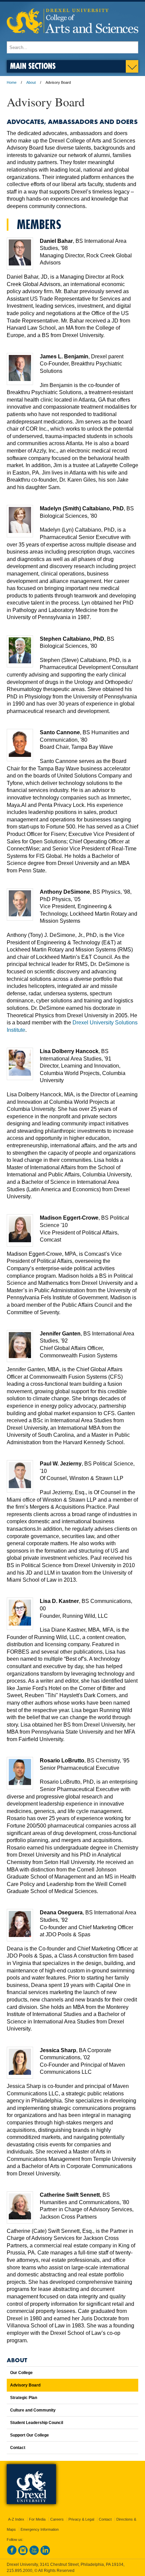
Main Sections (33, 66)
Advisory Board (25, 2385)
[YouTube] (34, 2554)
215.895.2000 (20, 2571)
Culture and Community (33, 2410)
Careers (57, 2519)
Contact (18, 2448)
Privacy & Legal (81, 2519)
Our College (21, 2373)
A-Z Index (16, 2519)
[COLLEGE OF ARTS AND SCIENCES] (72, 38)
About (31, 82)
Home (12, 82)
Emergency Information (40, 2529)
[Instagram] (23, 2554)
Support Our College (30, 2435)
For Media (37, 2519)
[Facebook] (12, 2554)
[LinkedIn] (45, 2554)
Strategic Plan (24, 2398)
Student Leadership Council (37, 2423)
